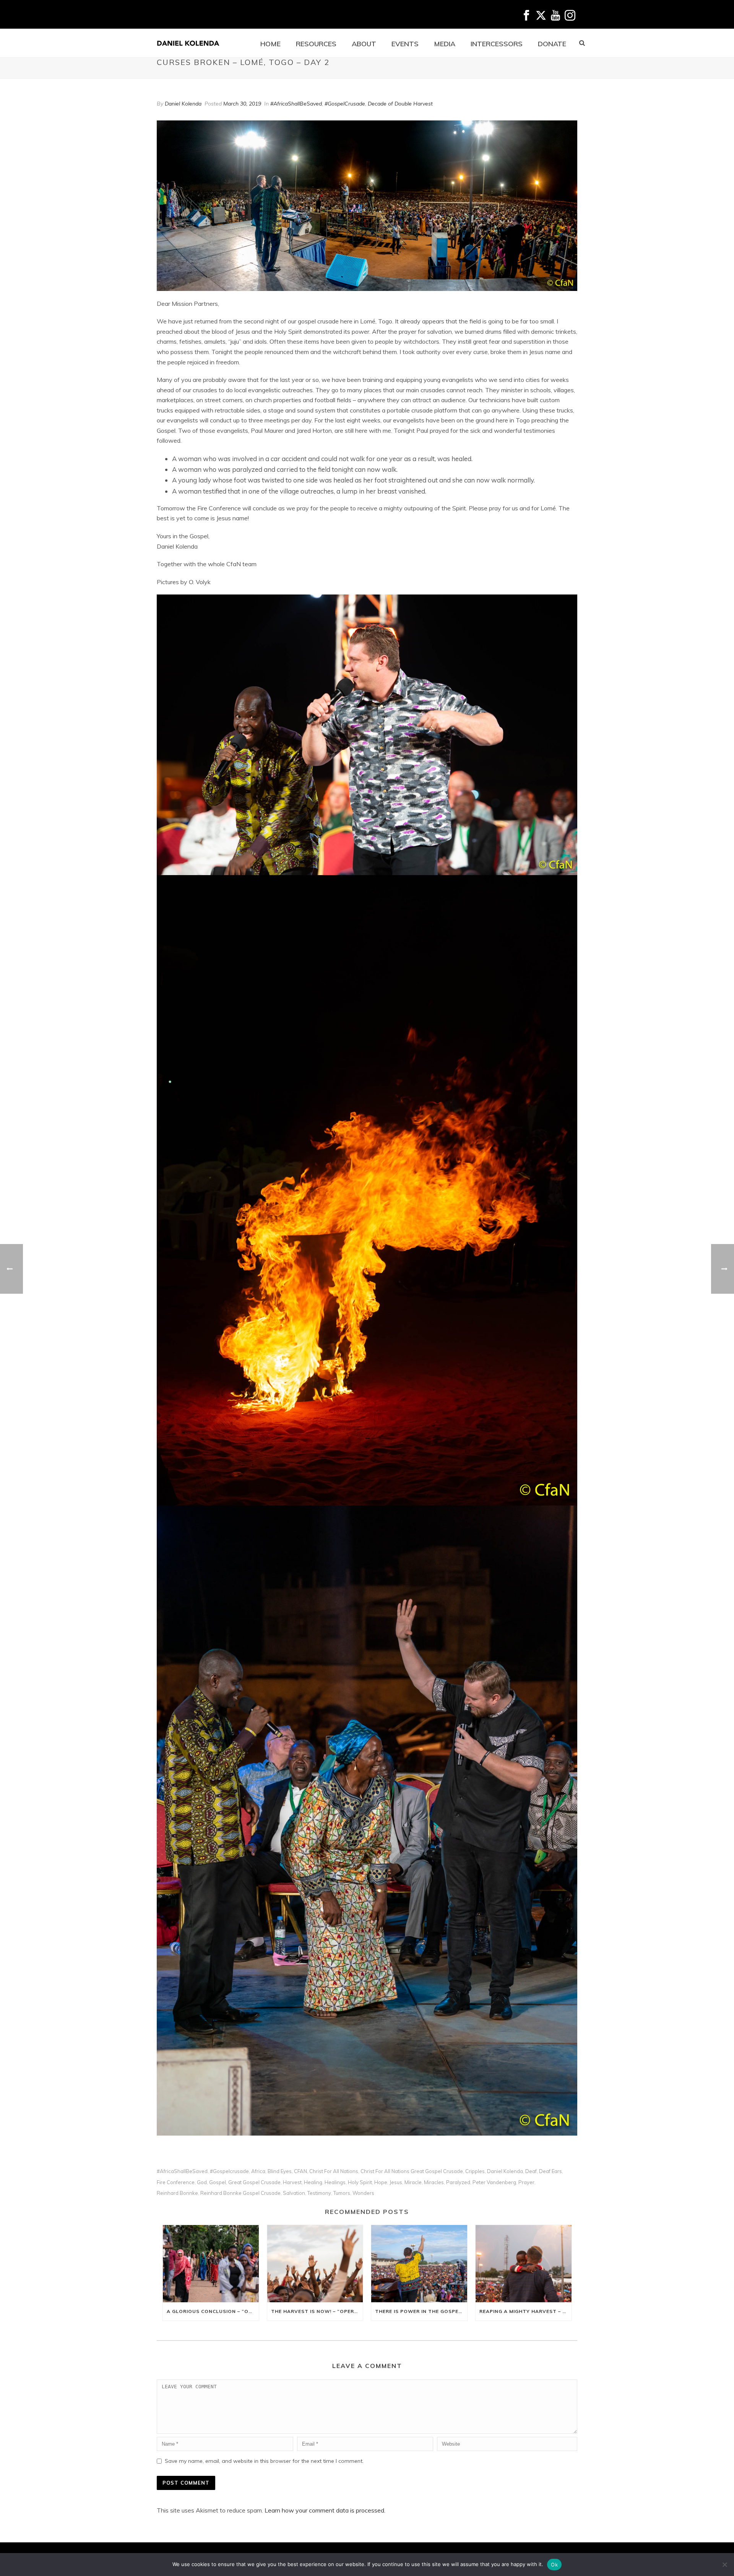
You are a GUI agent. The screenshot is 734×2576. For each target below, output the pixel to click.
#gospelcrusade (229, 2171)
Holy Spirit (360, 2182)
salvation (294, 2193)
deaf (531, 2171)
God (202, 2182)
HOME (270, 44)
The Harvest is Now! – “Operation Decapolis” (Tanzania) (317, 2311)
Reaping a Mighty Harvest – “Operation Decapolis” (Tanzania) (525, 2311)
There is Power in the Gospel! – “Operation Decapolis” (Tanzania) (421, 2311)
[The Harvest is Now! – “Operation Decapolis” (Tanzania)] (315, 2263)
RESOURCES (316, 44)
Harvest (292, 2182)
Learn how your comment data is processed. (325, 2510)
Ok (554, 2565)
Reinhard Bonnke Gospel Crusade (240, 2193)
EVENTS (405, 44)
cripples (475, 2171)
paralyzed (458, 2182)
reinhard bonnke (177, 2193)
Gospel (218, 2182)
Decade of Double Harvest (400, 104)
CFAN (300, 2171)
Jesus (396, 2182)
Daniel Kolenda (183, 104)
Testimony (319, 2193)
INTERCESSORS (497, 44)
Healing (313, 2182)
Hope (381, 2182)
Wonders (363, 2193)
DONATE (552, 44)
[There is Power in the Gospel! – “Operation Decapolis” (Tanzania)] (419, 2263)
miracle (413, 2182)
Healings (335, 2182)
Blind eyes (280, 2171)
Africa (258, 2171)
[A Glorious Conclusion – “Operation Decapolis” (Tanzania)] (211, 2263)
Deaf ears (550, 2171)
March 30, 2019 (242, 104)
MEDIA (445, 44)
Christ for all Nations (334, 2171)
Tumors (342, 2193)
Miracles (434, 2182)
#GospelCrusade (345, 104)
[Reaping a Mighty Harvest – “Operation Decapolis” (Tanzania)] (524, 2263)
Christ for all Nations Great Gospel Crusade (412, 2171)
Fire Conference (176, 2182)
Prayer (526, 2182)
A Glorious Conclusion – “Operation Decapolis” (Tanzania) (213, 2311)
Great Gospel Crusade (254, 2182)
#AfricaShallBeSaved (296, 104)
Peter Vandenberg (494, 2182)
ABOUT (364, 44)
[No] (724, 2565)
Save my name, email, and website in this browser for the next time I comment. (264, 2461)
